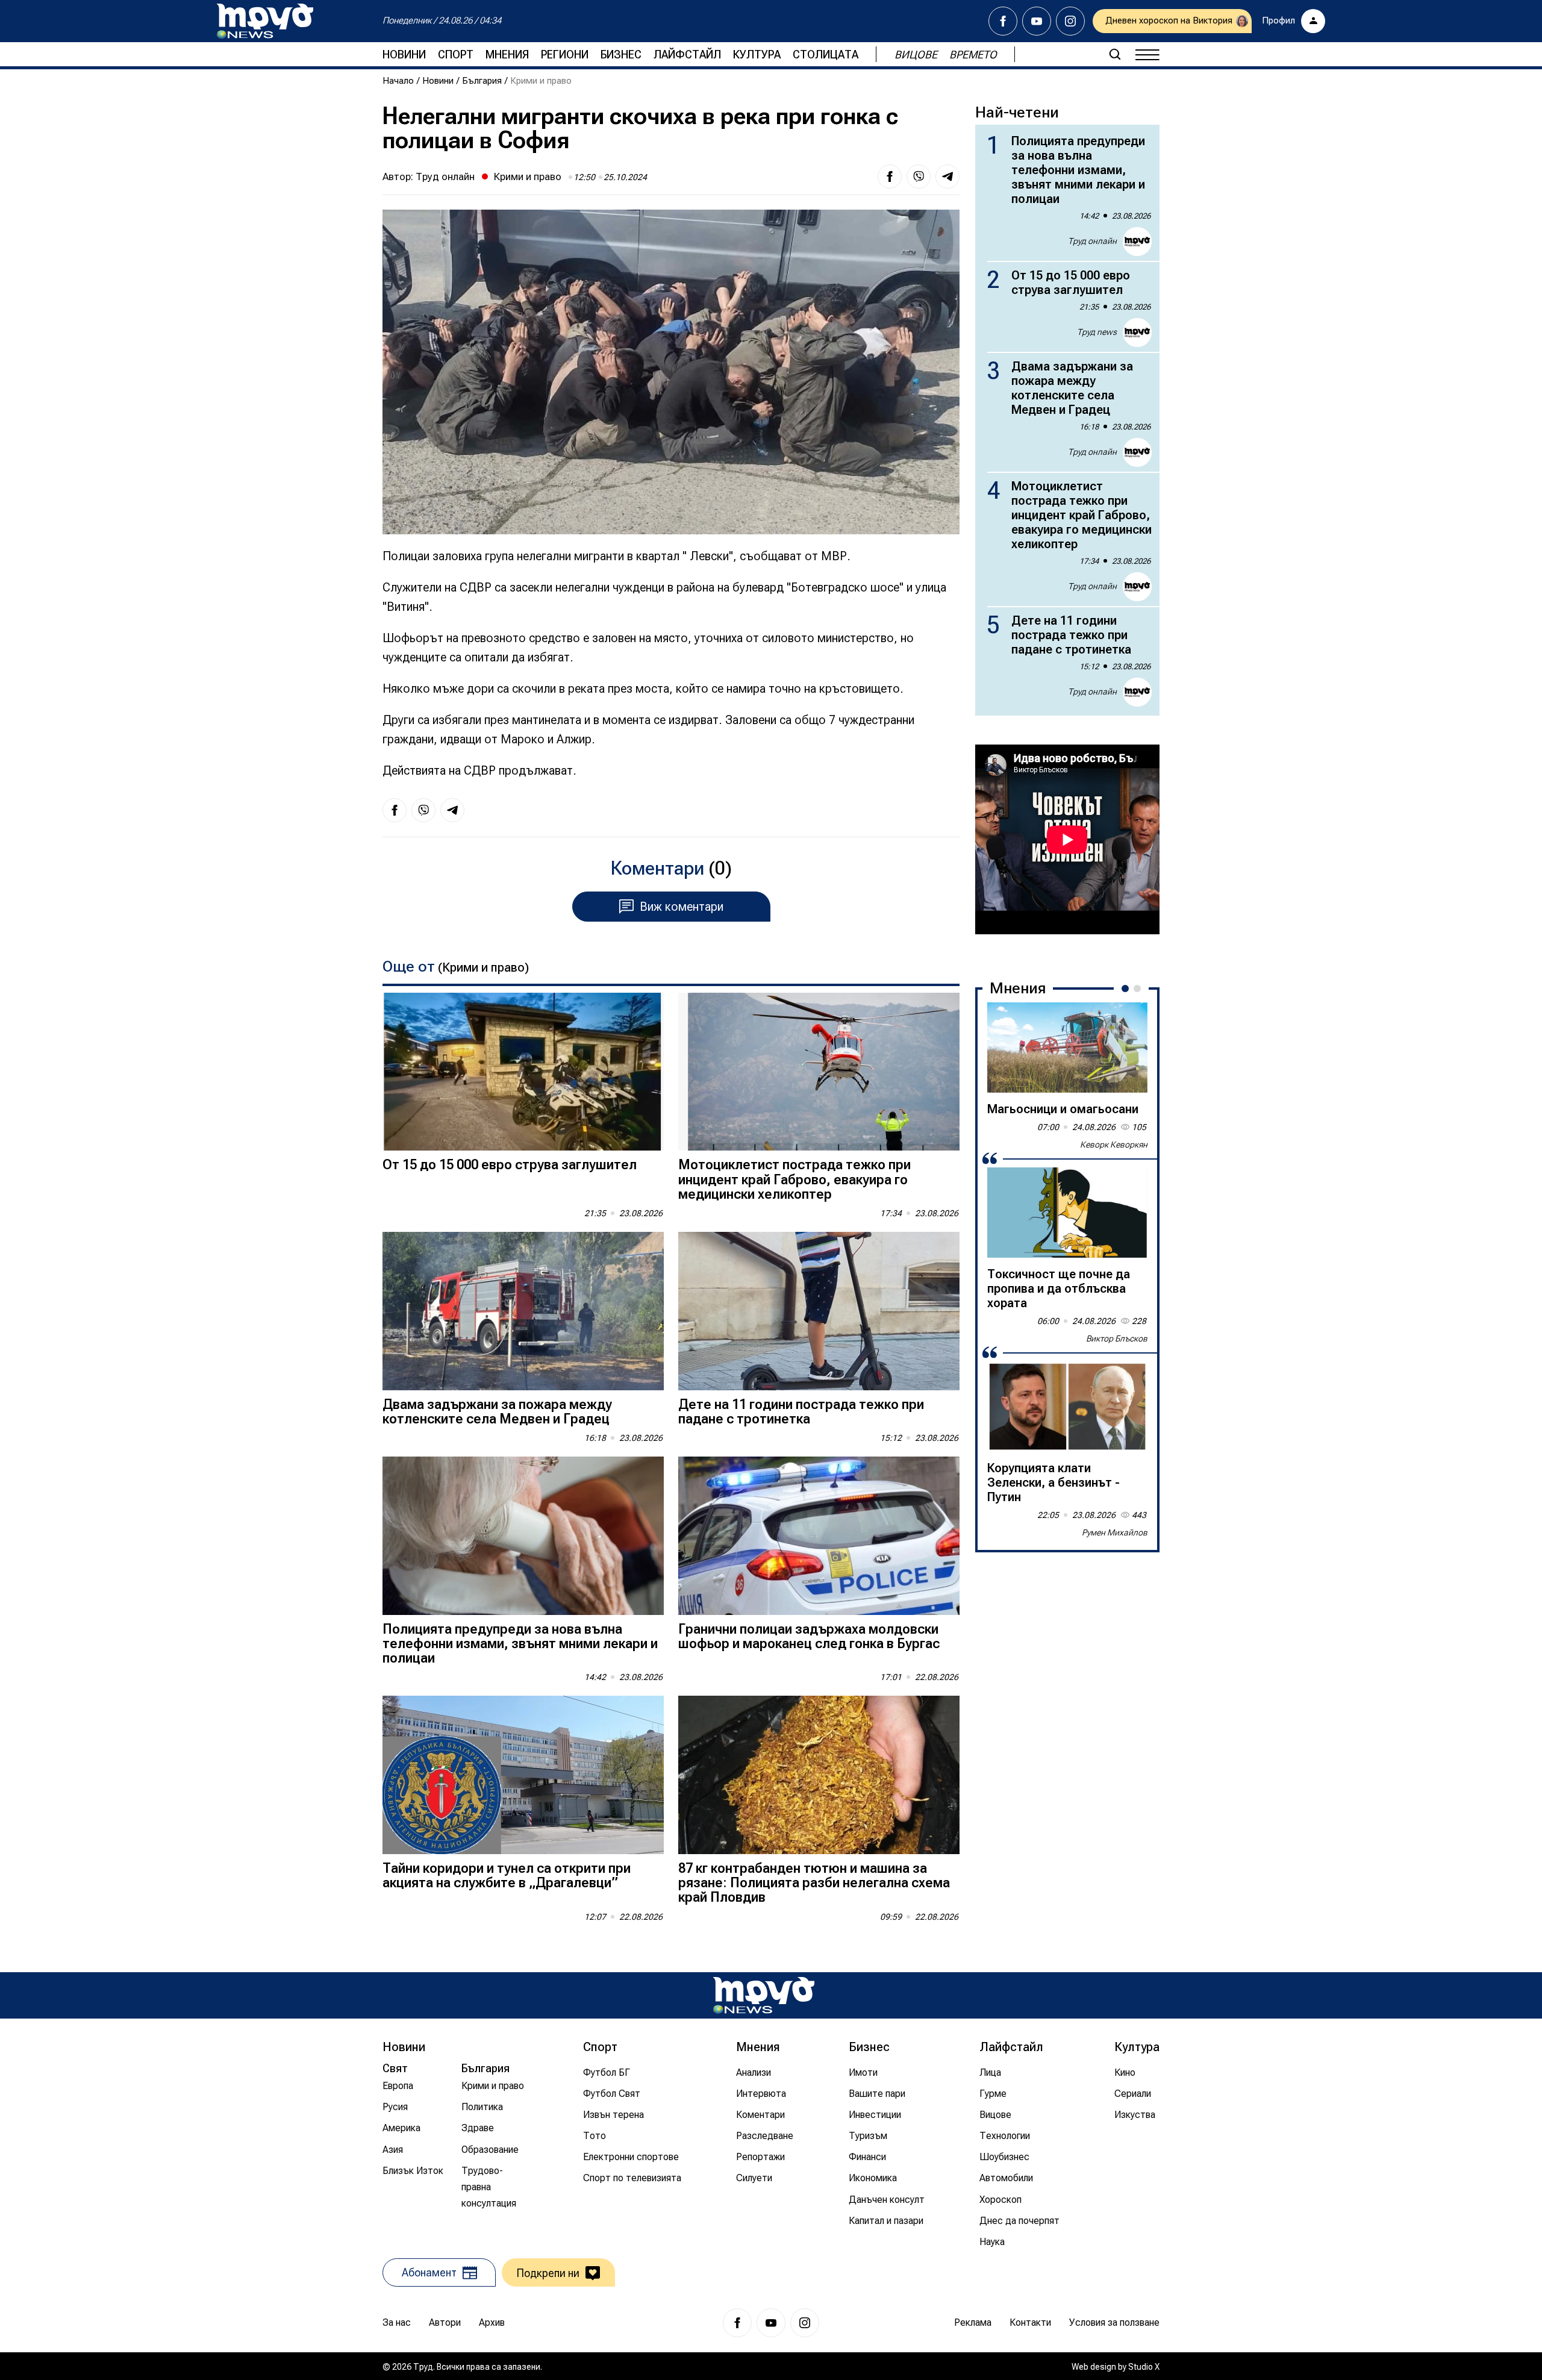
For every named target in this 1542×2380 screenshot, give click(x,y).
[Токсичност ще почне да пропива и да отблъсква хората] (1067, 1213)
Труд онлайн (445, 176)
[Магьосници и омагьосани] (1067, 1048)
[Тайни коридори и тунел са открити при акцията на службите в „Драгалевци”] (523, 1775)
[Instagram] (1070, 21)
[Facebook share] (890, 176)
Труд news (1097, 332)
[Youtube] (1037, 21)
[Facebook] (1003, 21)
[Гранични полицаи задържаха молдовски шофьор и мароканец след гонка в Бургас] (819, 1536)
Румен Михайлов (1115, 1532)
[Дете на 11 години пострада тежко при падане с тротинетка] (819, 1311)
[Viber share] (919, 176)
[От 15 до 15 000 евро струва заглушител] (523, 1072)
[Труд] (764, 1995)
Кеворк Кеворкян (1114, 1145)
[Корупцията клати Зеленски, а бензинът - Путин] (1067, 1407)
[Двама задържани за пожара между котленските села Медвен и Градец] (523, 1311)
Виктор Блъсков (1117, 1338)
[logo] (265, 21)
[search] (1115, 54)
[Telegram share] (947, 176)
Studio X (1144, 2367)
